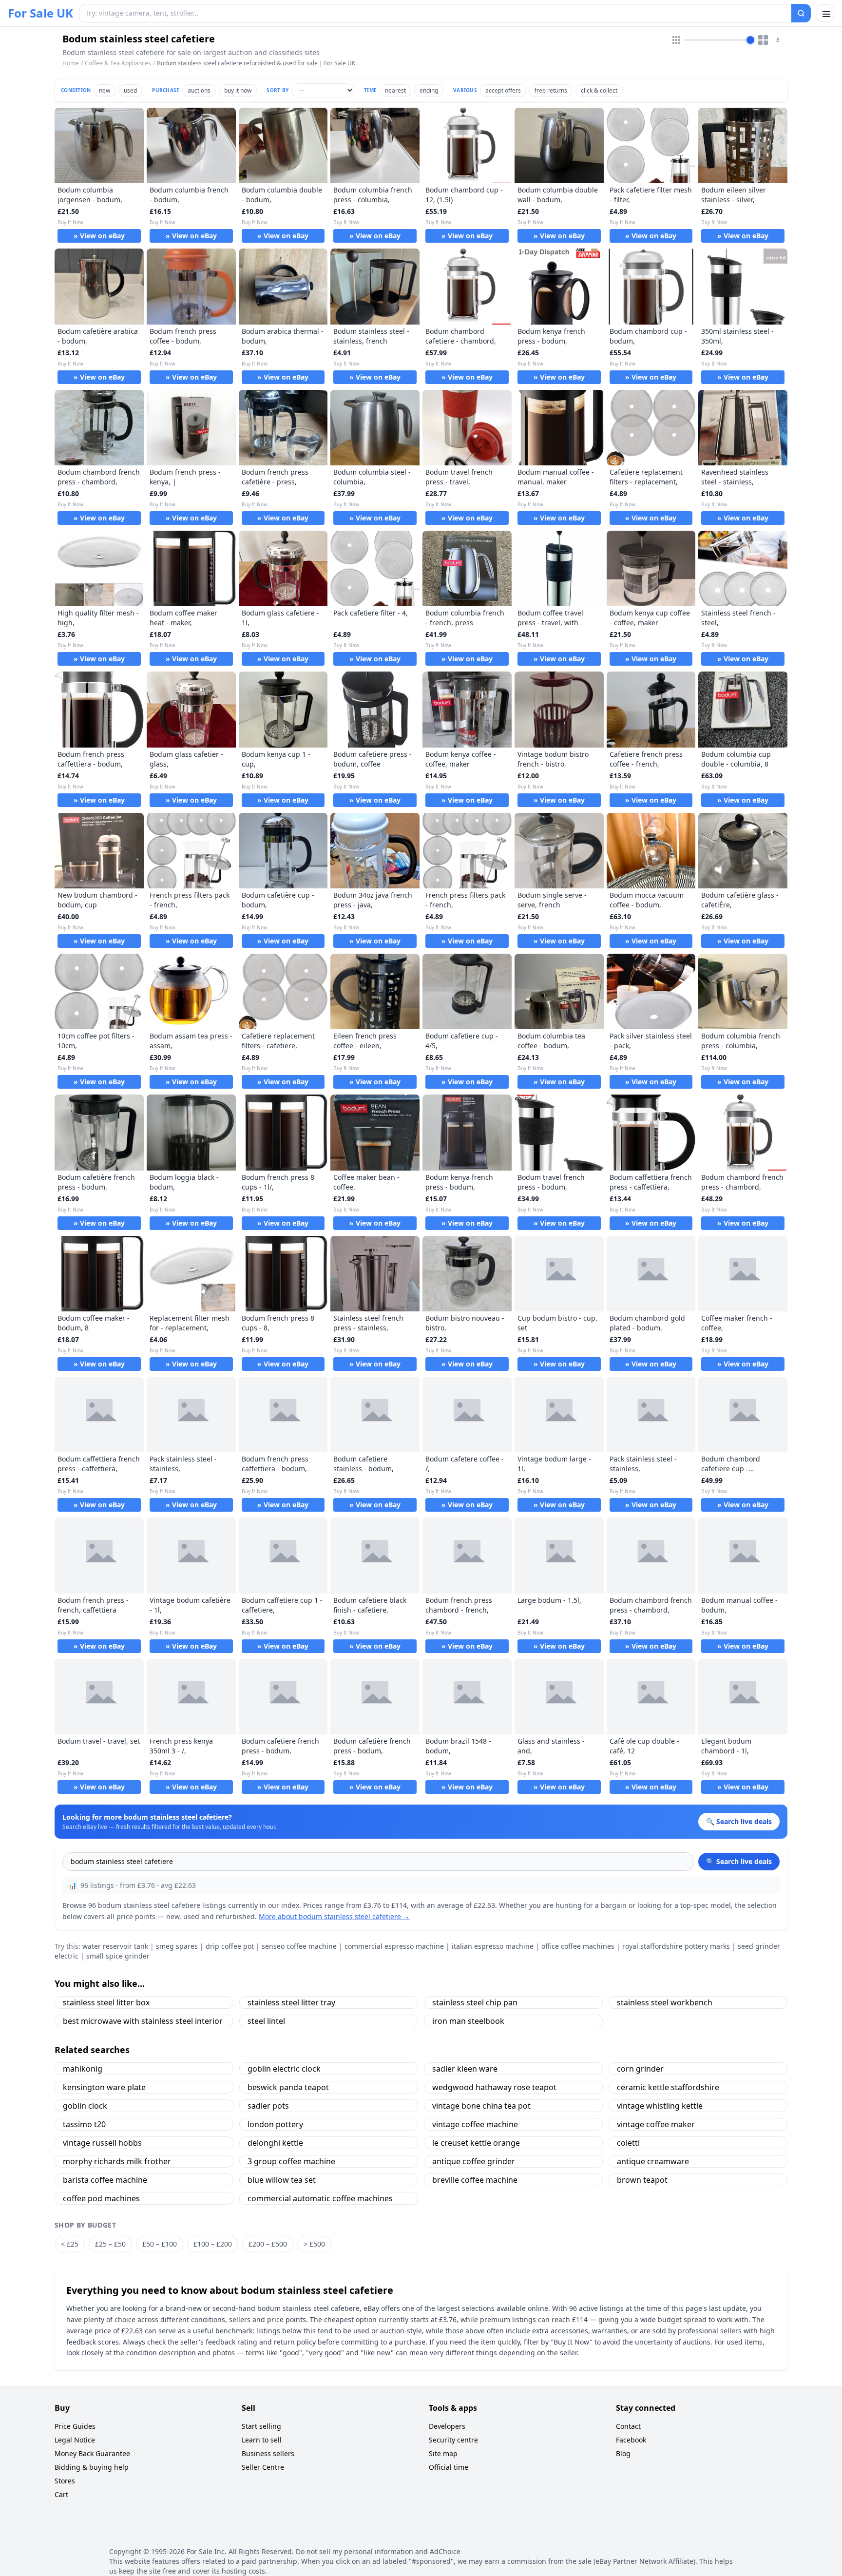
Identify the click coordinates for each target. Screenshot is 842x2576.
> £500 (314, 2244)
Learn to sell (262, 2440)
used (130, 90)
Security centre (453, 2440)
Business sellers (268, 2453)
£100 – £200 (213, 2244)
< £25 (70, 2244)
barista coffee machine (105, 2180)
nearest (395, 90)
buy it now (238, 90)
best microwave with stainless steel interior (143, 2021)
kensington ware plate (104, 2087)
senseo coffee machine (299, 1946)
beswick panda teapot (288, 2087)
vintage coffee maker (656, 2124)
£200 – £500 (268, 2244)
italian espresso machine (493, 1946)
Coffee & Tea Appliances (118, 63)
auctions (199, 90)
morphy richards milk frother (117, 2161)
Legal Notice (75, 2440)
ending (429, 90)
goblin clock (85, 2106)
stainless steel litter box (106, 2002)
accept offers (503, 90)
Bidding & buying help (92, 2467)
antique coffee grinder (474, 2161)
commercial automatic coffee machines (320, 2198)
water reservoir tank (115, 1946)
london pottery (275, 2124)
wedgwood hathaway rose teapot (494, 2087)
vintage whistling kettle (660, 2106)
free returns (551, 90)
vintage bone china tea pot (481, 2106)
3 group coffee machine (291, 2161)
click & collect (599, 90)
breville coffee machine (475, 2180)
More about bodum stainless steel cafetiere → (334, 1916)
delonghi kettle (275, 2143)
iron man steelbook (468, 2021)
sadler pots (268, 2106)
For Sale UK (40, 13)
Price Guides (75, 2426)
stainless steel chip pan (475, 2002)
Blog (623, 2453)
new (105, 90)
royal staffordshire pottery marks (676, 1946)
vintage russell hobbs (102, 2143)
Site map (443, 2453)
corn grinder (640, 2069)
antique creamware (653, 2161)
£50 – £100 (160, 2244)
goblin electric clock (284, 2069)
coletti (628, 2143)
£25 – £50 (110, 2244)
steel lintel (266, 2021)
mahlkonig (83, 2069)
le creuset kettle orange (476, 2143)
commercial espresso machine (394, 1946)
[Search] (801, 13)
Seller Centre (263, 2467)
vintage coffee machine (475, 2124)
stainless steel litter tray (291, 2002)
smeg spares (177, 1946)
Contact (628, 2426)
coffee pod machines (101, 2198)
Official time (449, 2467)
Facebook (631, 2440)
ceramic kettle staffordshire (668, 2087)
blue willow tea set (282, 2180)
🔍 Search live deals (739, 1861)
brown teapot (642, 2180)
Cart (61, 2494)
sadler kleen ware (465, 2069)
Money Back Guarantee (92, 2453)
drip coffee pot (230, 1946)
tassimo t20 (84, 2124)
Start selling (261, 2426)
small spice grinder (118, 1956)
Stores (65, 2481)
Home (71, 63)
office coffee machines (578, 1946)
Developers (447, 2426)
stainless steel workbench (665, 2002)
